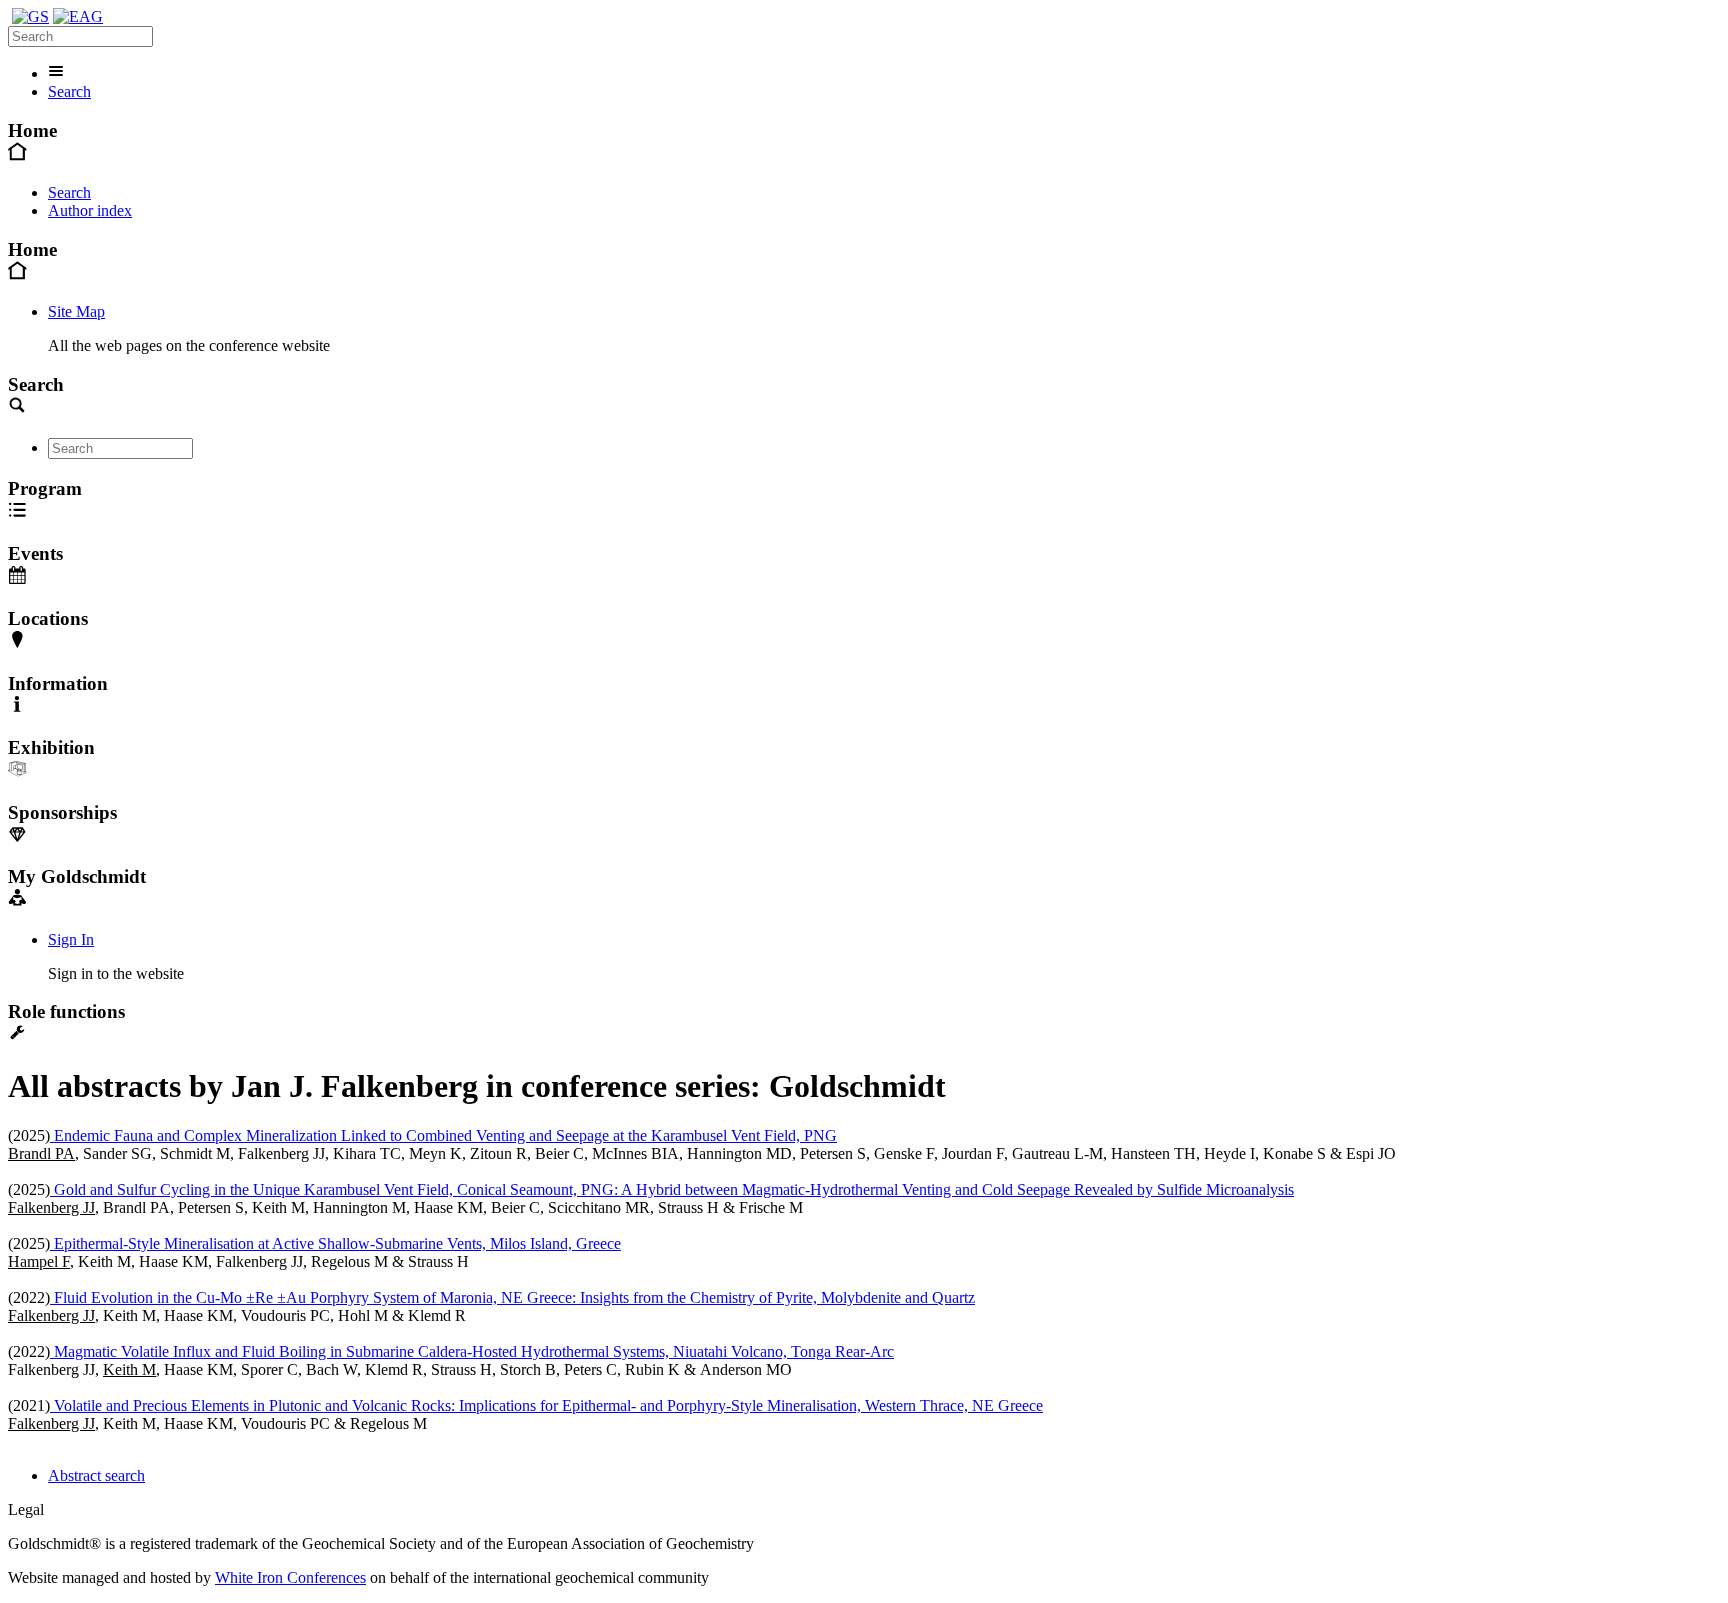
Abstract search (96, 1475)
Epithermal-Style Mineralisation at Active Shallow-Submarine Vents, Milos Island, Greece (335, 1243)
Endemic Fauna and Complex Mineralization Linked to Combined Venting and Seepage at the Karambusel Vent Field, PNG (443, 1135)
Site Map (76, 311)
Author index (90, 210)
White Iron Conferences (290, 1577)
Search (69, 91)
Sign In (71, 939)
